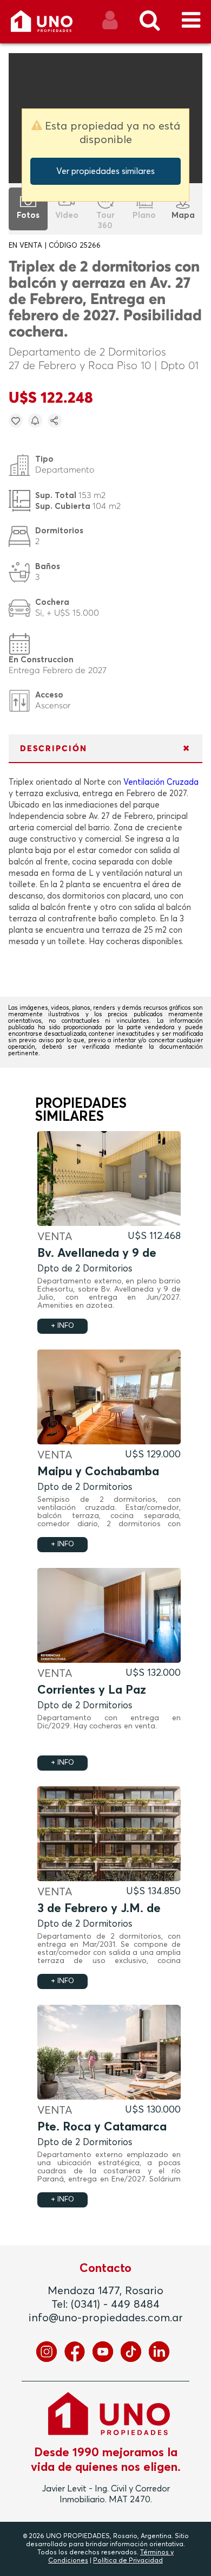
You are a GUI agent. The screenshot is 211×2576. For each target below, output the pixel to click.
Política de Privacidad (128, 2561)
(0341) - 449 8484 (115, 2304)
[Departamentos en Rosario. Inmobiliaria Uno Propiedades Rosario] (53, 25)
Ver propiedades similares (105, 171)
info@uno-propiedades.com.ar (106, 2318)
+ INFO (62, 1326)
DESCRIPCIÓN (54, 749)
